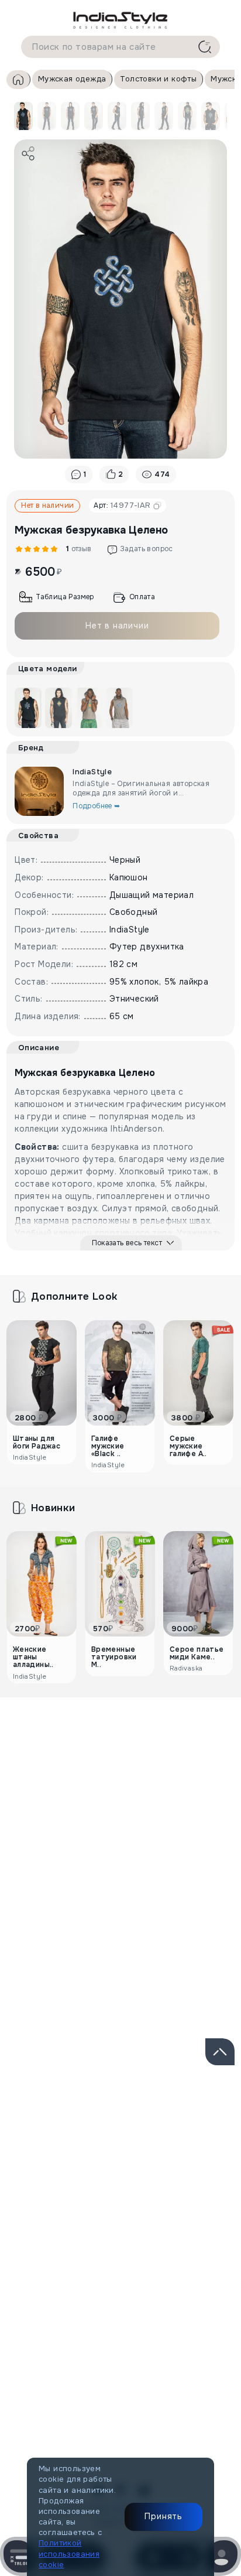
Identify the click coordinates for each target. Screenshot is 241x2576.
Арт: (122, 505)
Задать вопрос (147, 549)
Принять (163, 2516)
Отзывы (75, 1755)
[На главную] (120, 20)
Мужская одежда (72, 79)
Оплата (142, 597)
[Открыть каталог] (20, 2556)
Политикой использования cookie (69, 2553)
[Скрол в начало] (220, 2052)
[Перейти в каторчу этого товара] (58, 708)
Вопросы (193, 1755)
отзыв (77, 549)
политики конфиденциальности (133, 2176)
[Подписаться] (211, 2136)
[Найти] (205, 47)
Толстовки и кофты (158, 79)
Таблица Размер (65, 597)
